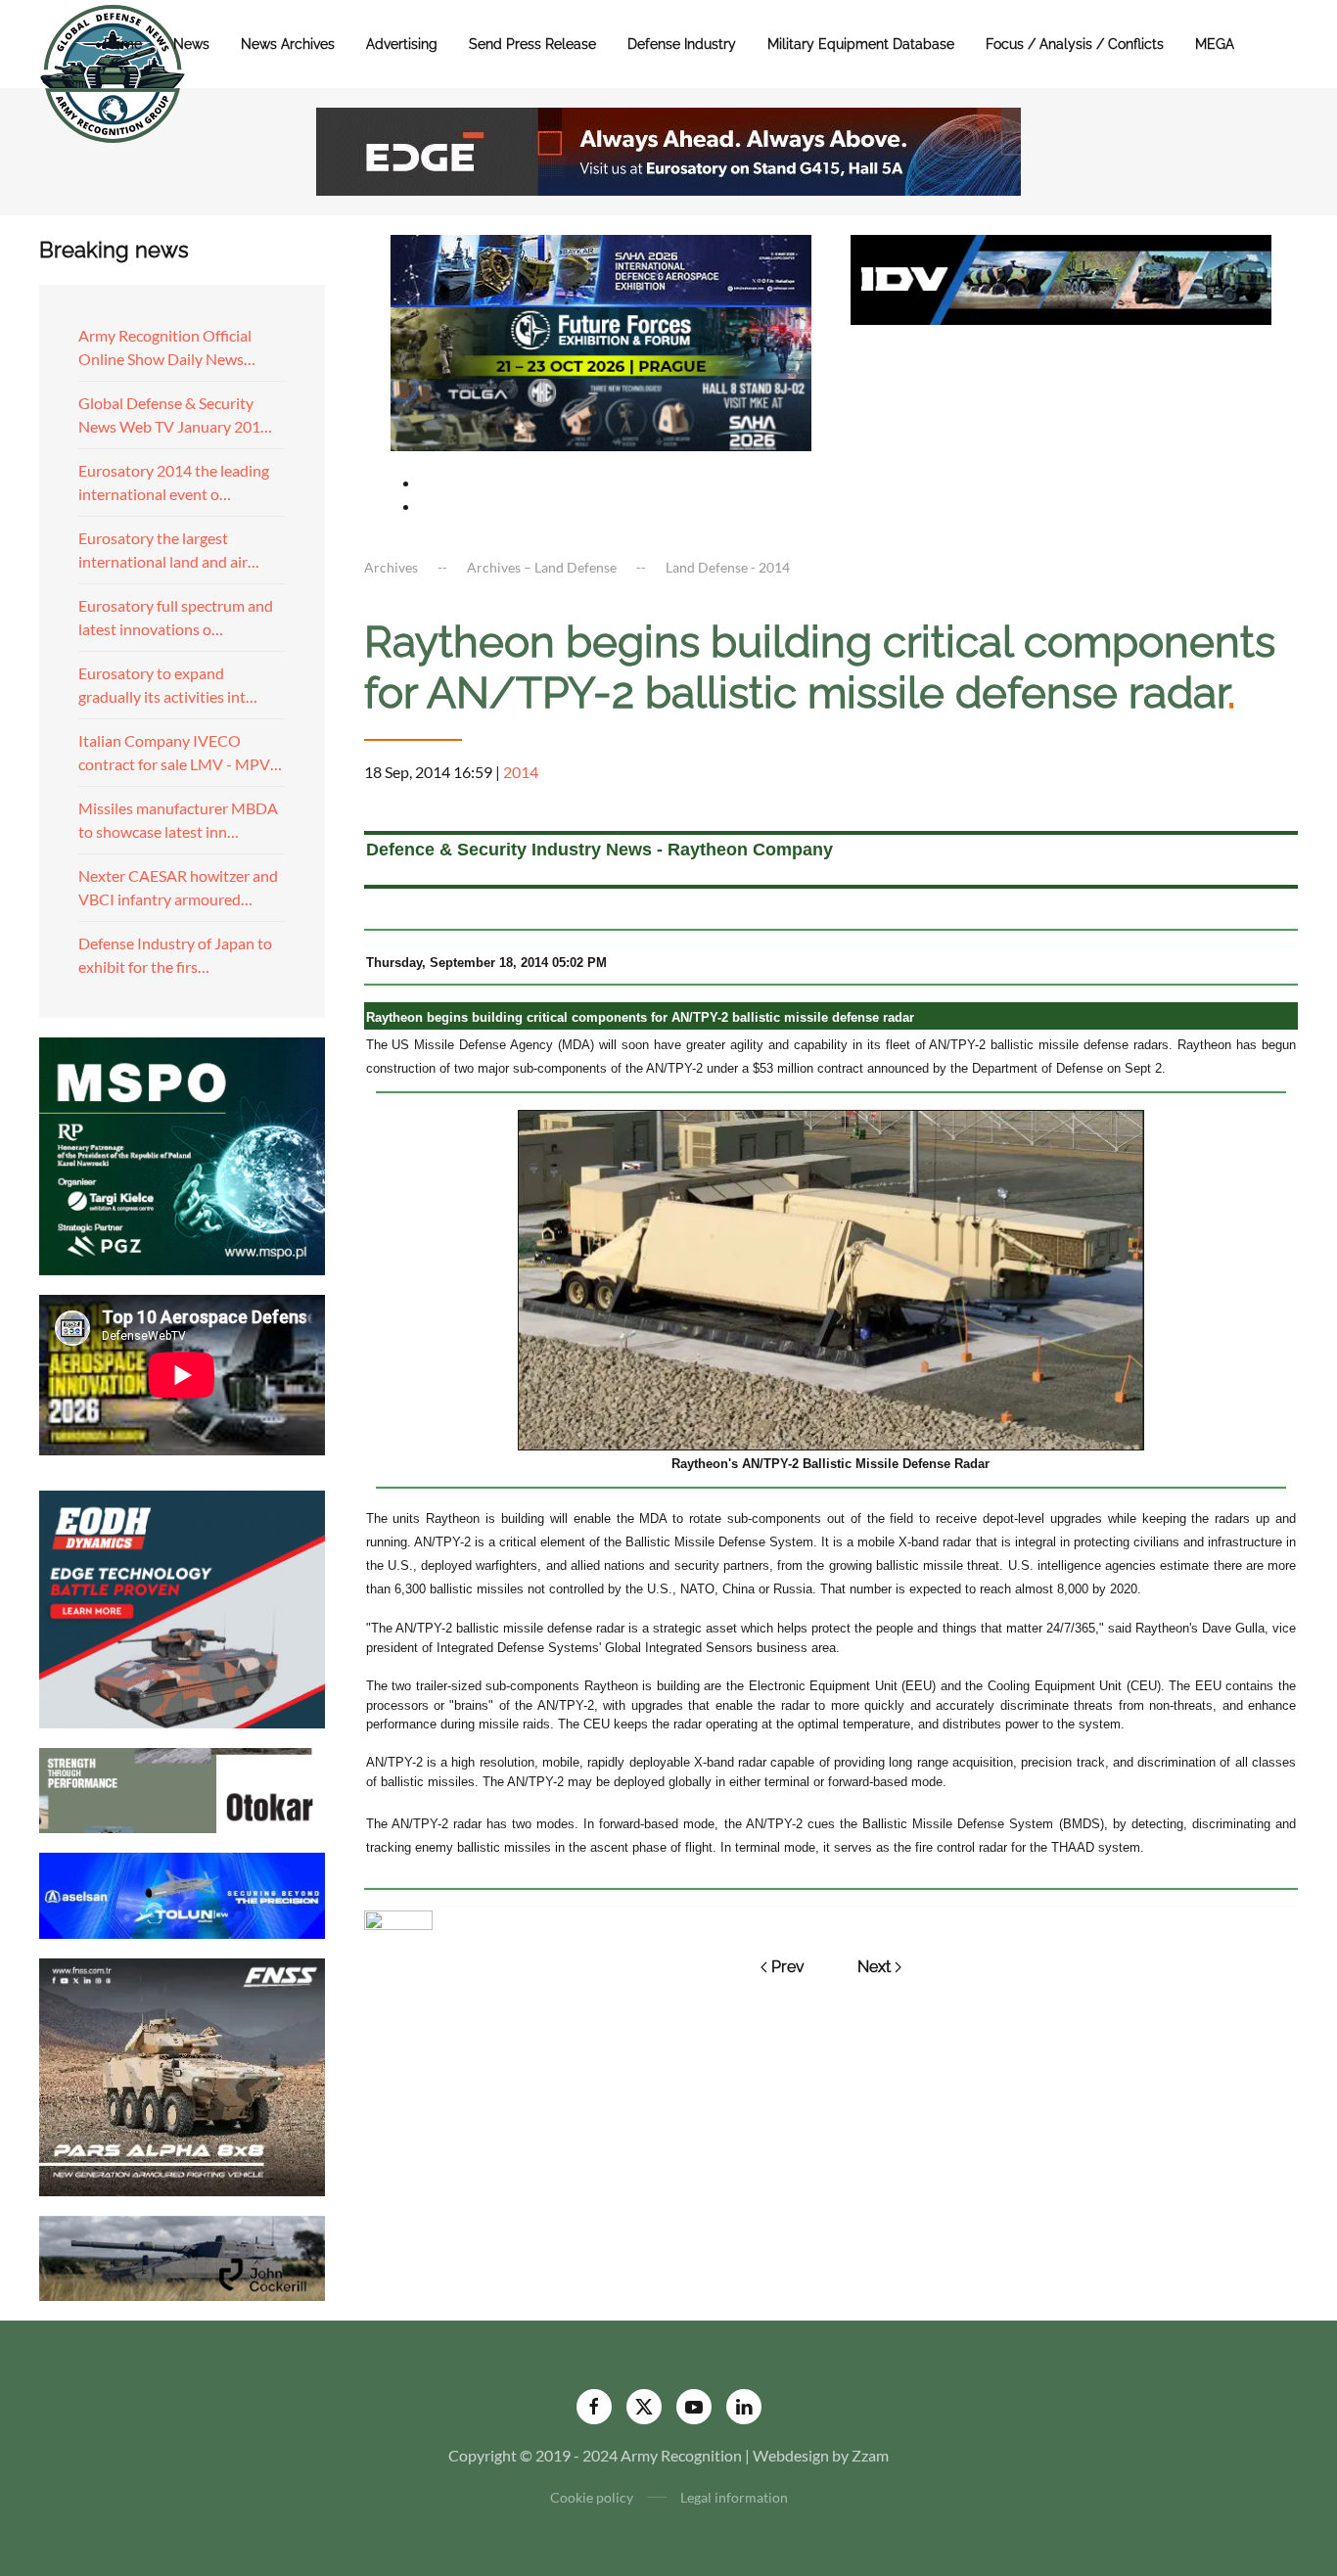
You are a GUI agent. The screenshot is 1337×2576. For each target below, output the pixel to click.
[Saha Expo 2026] (601, 269)
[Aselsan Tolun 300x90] (182, 1893)
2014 (521, 772)
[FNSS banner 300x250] (182, 2074)
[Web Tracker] (398, 1918)
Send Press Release (532, 44)
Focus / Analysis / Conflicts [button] (1075, 44)
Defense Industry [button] (682, 44)
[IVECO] (1061, 277)
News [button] (191, 44)
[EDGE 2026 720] (668, 149)
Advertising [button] (402, 44)
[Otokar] (182, 1789)
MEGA (1215, 44)
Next (874, 1967)
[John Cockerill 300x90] (182, 2255)
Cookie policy (592, 2497)
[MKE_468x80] (601, 413)
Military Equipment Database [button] (861, 44)
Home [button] (123, 44)
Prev (788, 1967)
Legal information (734, 2497)
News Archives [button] (288, 44)
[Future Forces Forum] (601, 340)
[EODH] (182, 1607)
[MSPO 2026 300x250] (182, 1153)
